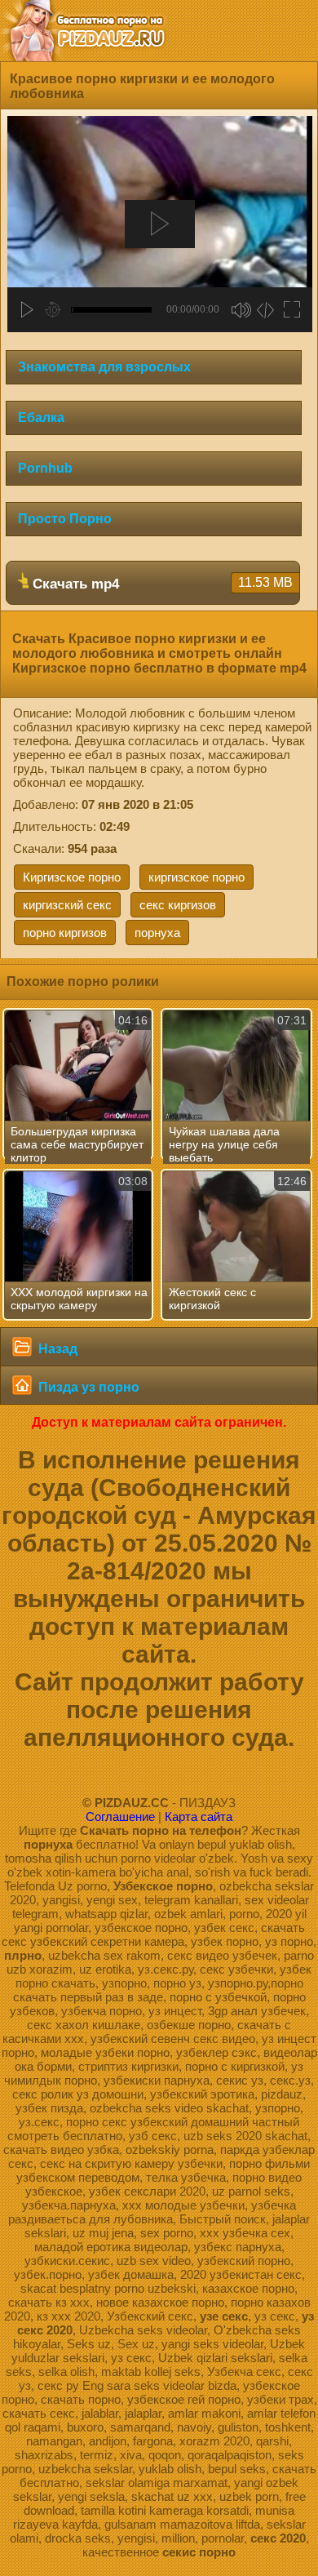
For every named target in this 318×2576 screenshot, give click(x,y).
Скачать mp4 (161, 584)
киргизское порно (197, 877)
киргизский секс (67, 905)
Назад (56, 1349)
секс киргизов (178, 905)
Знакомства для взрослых (104, 367)
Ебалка (41, 417)
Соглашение (120, 1817)
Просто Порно (65, 519)
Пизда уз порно (87, 1387)
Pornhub (45, 468)
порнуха (157, 933)
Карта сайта (199, 1817)
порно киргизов (65, 933)
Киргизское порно (72, 877)
